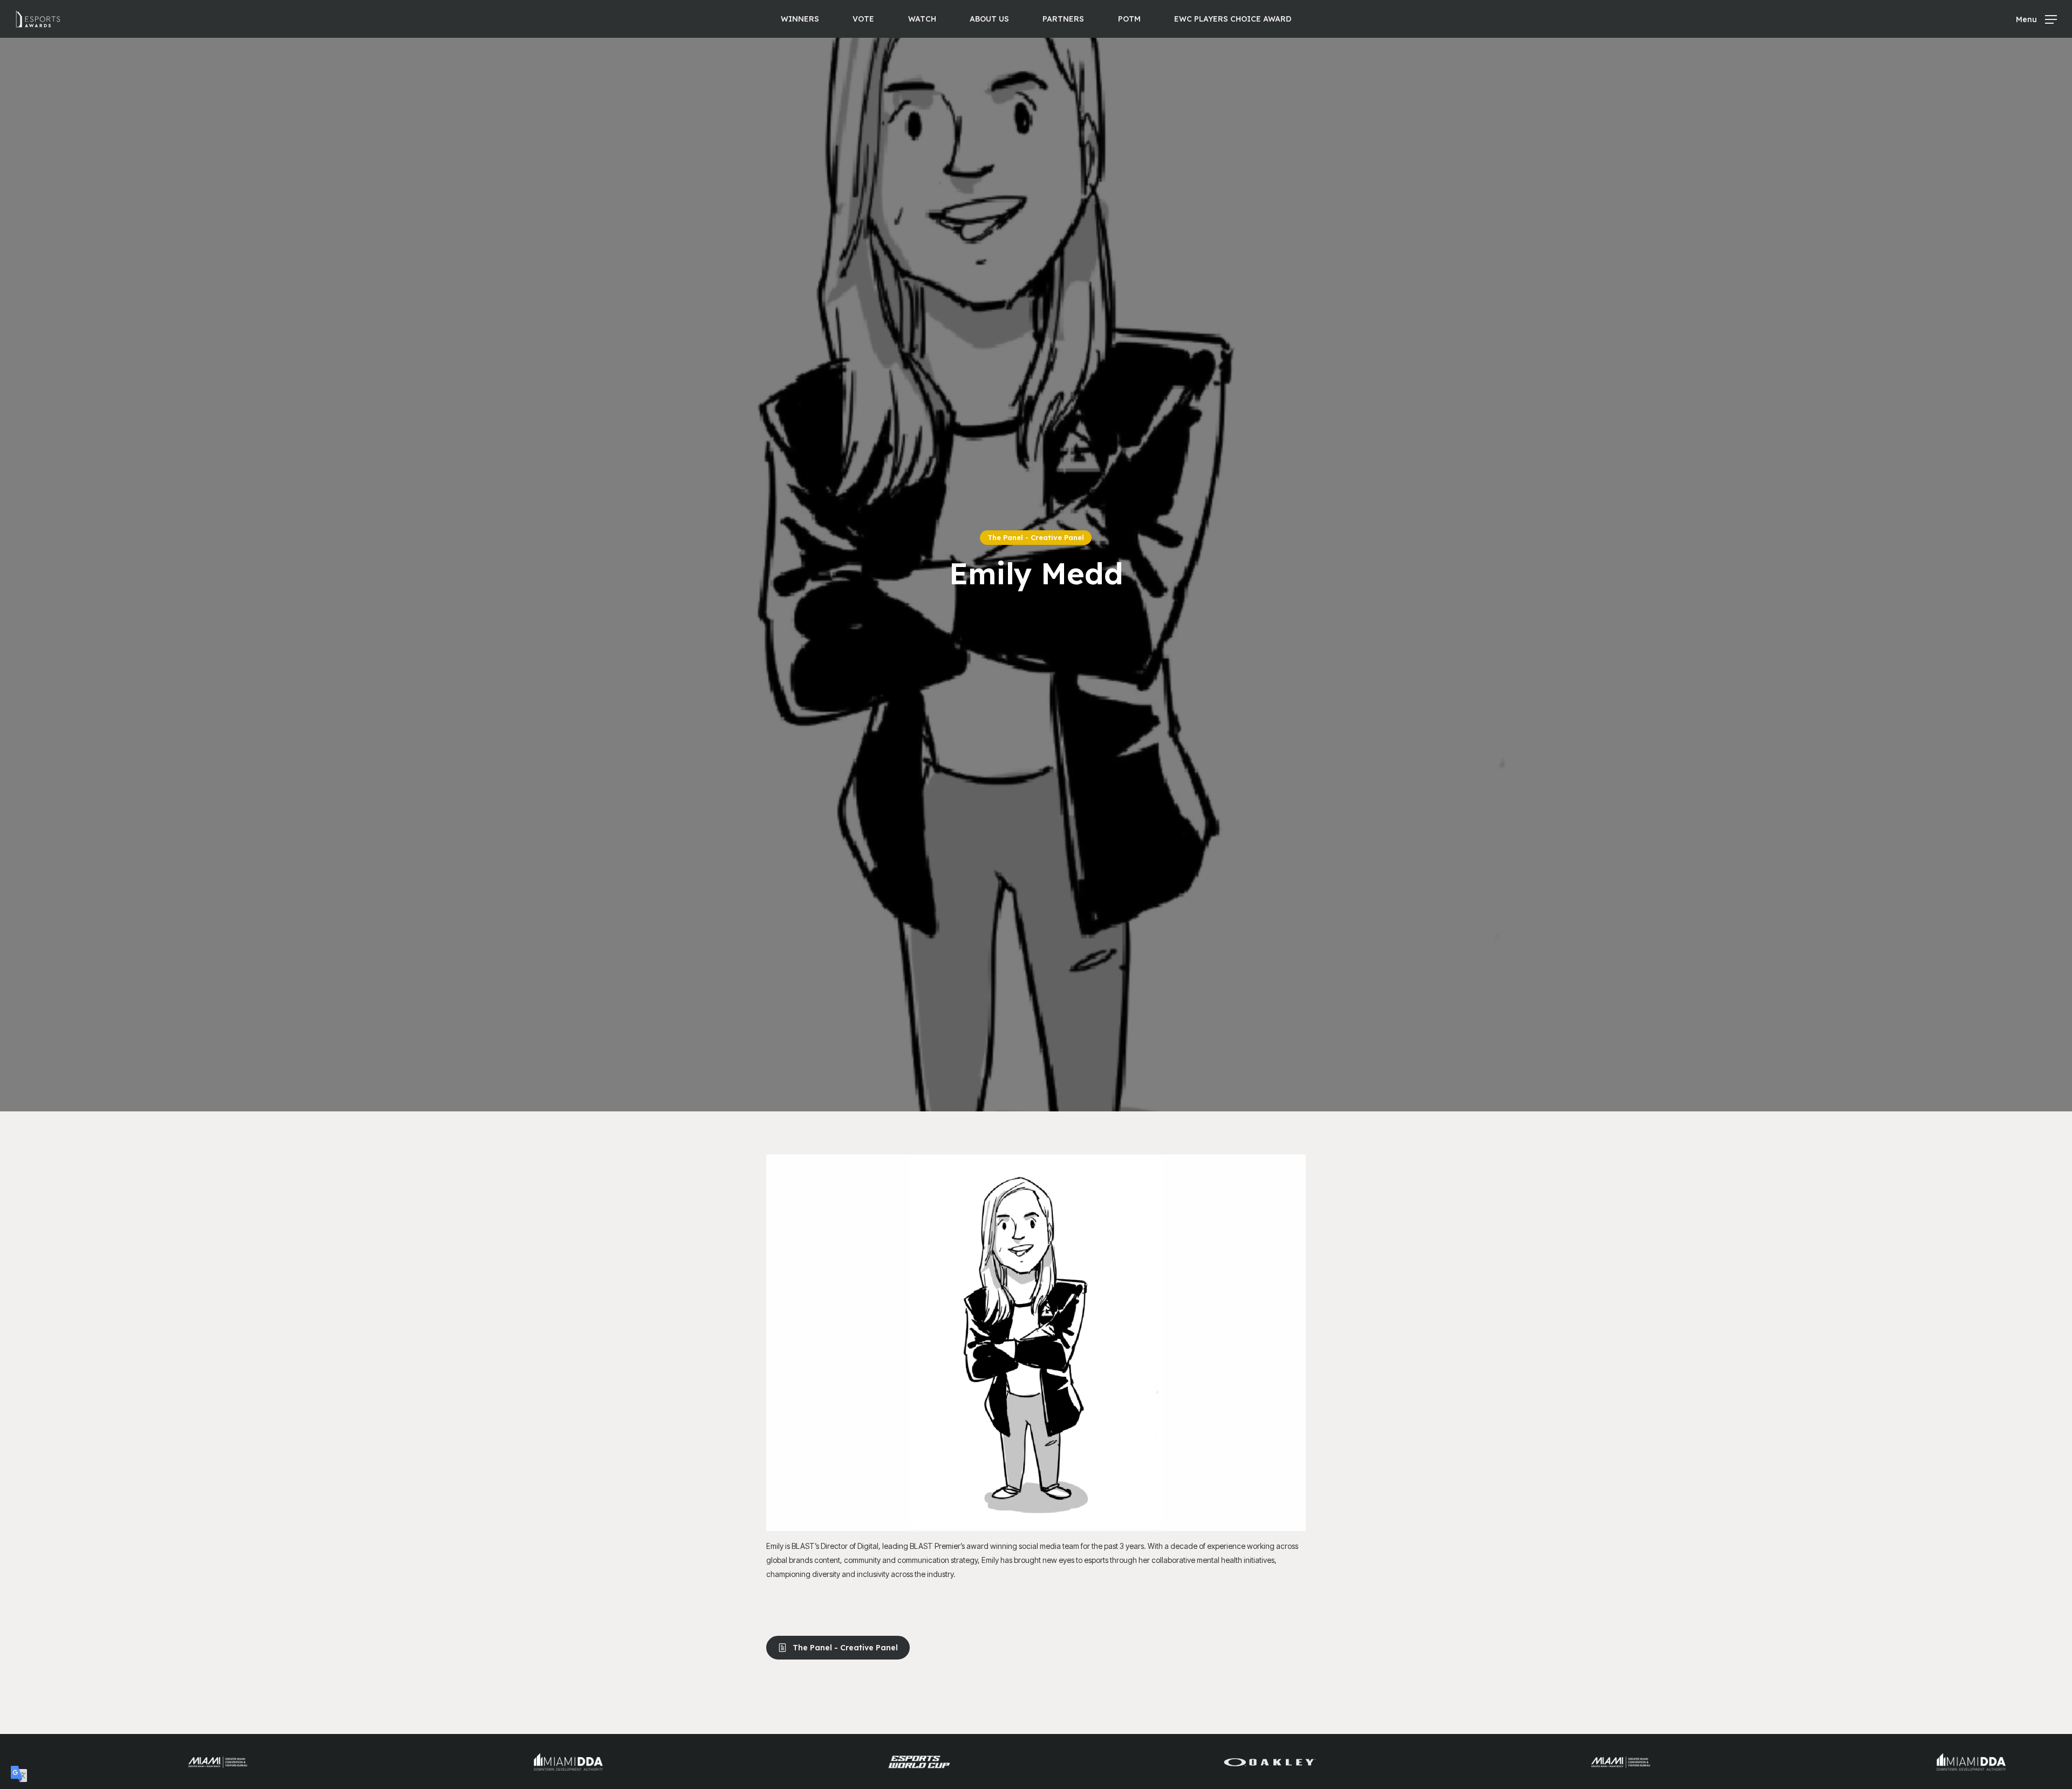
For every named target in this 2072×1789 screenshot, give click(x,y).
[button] (2036, 19)
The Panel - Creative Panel (1036, 537)
